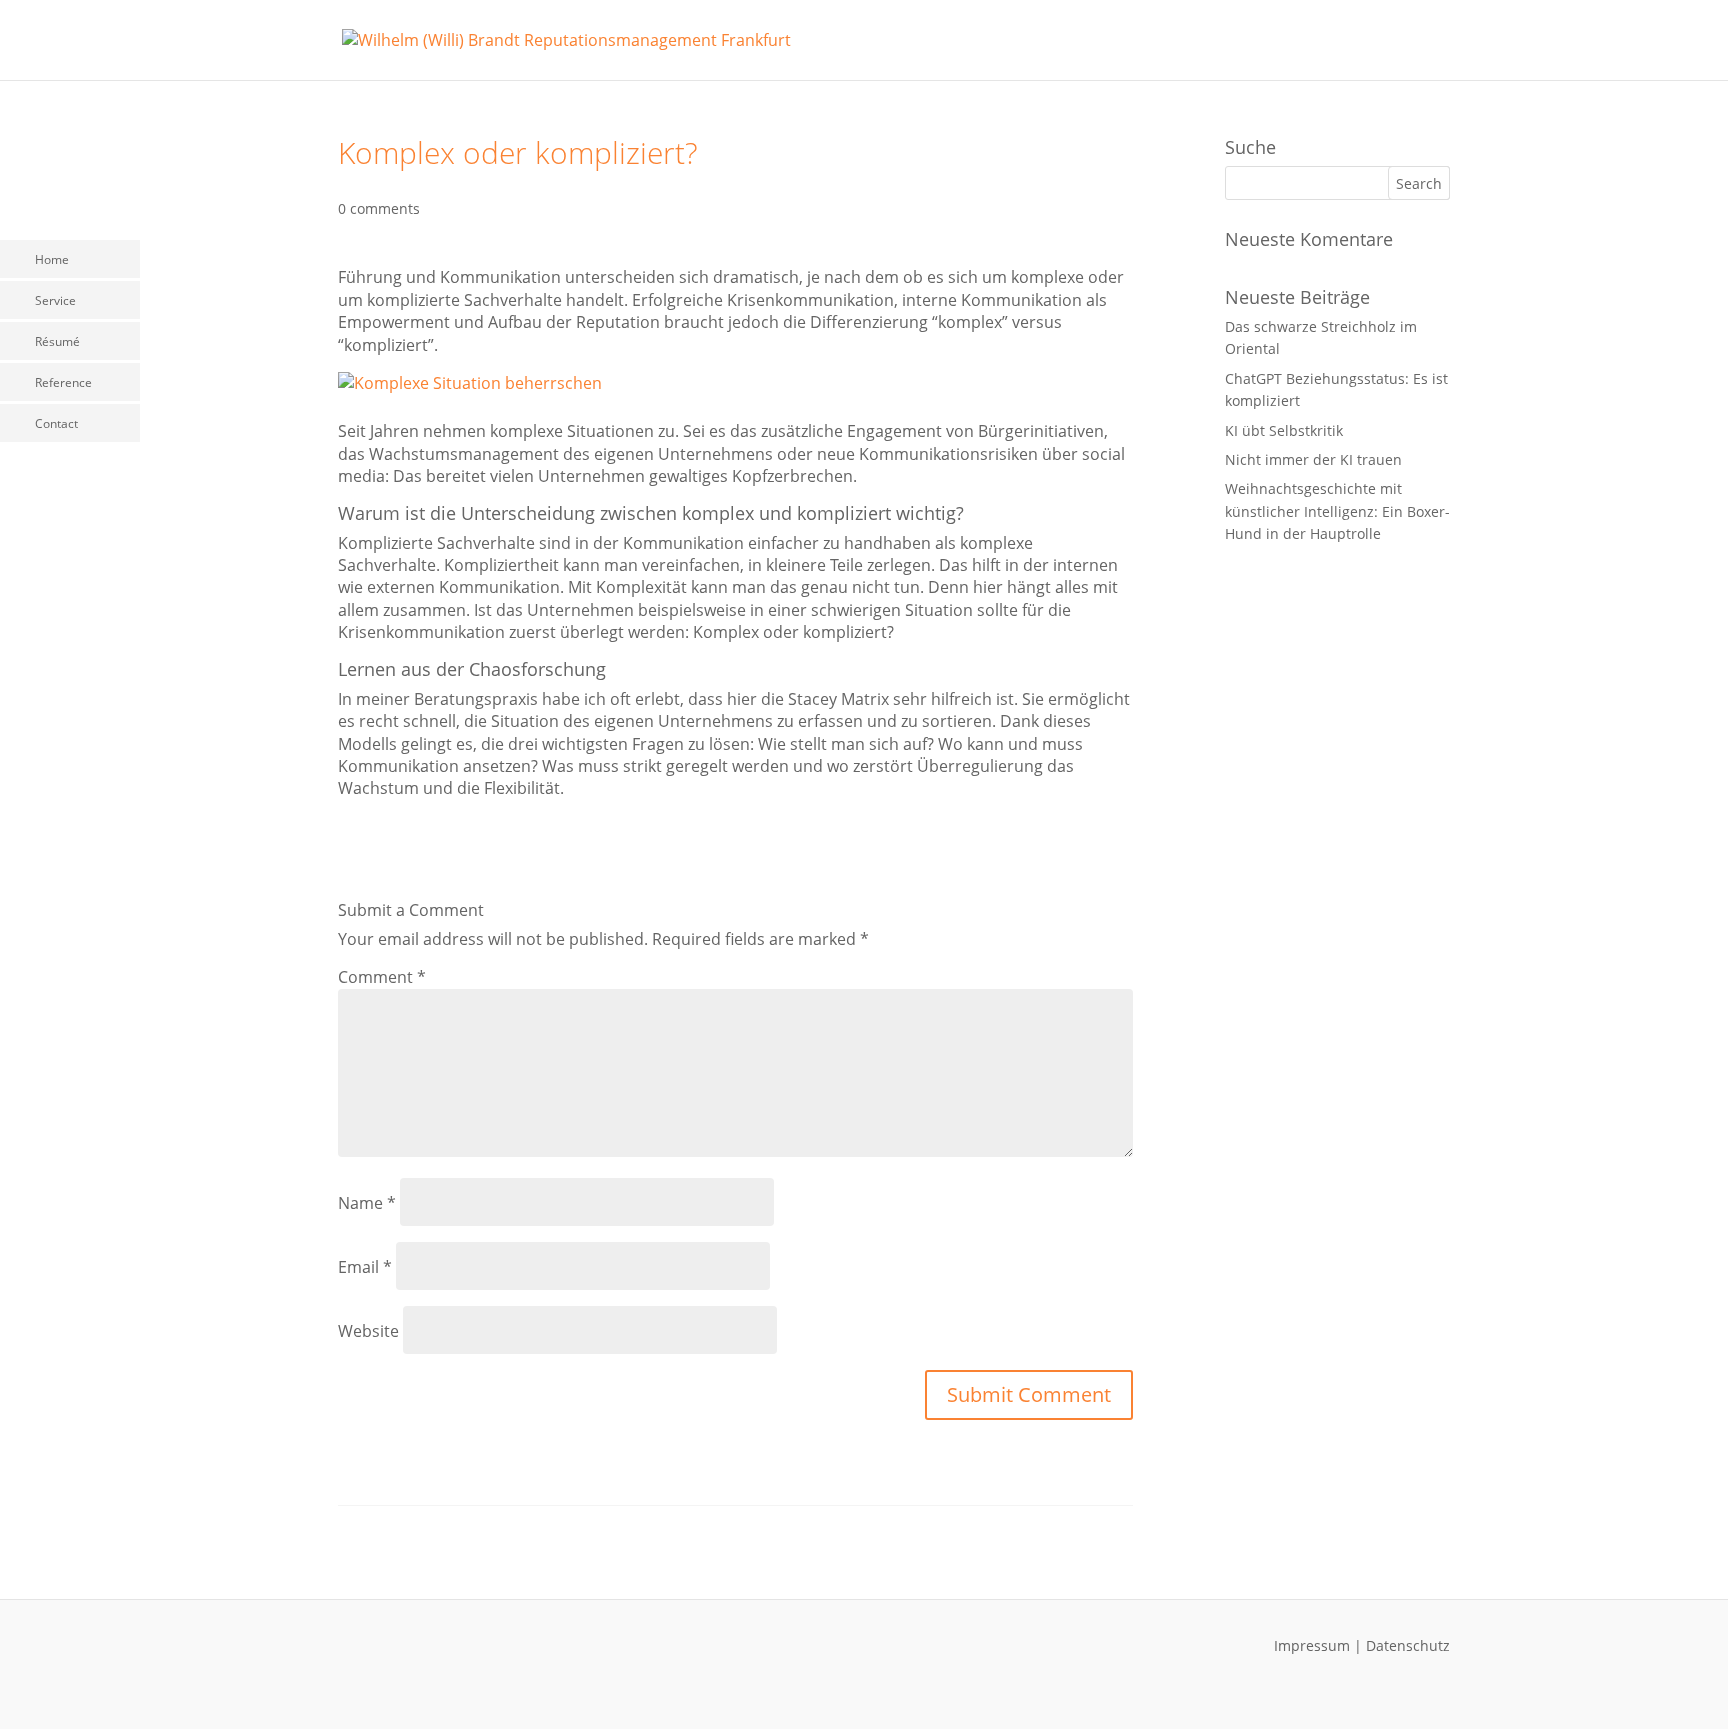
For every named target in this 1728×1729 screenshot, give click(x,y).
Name (367, 1203)
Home (52, 259)
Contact (56, 423)
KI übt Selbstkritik (1284, 430)
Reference (63, 382)
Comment (382, 977)
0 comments (379, 208)
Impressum (1312, 1645)
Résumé (57, 341)
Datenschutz (1408, 1645)
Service (55, 300)
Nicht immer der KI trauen (1313, 459)
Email (365, 1267)
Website (368, 1331)
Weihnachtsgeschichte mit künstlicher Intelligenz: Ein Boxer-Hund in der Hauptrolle (1337, 511)
